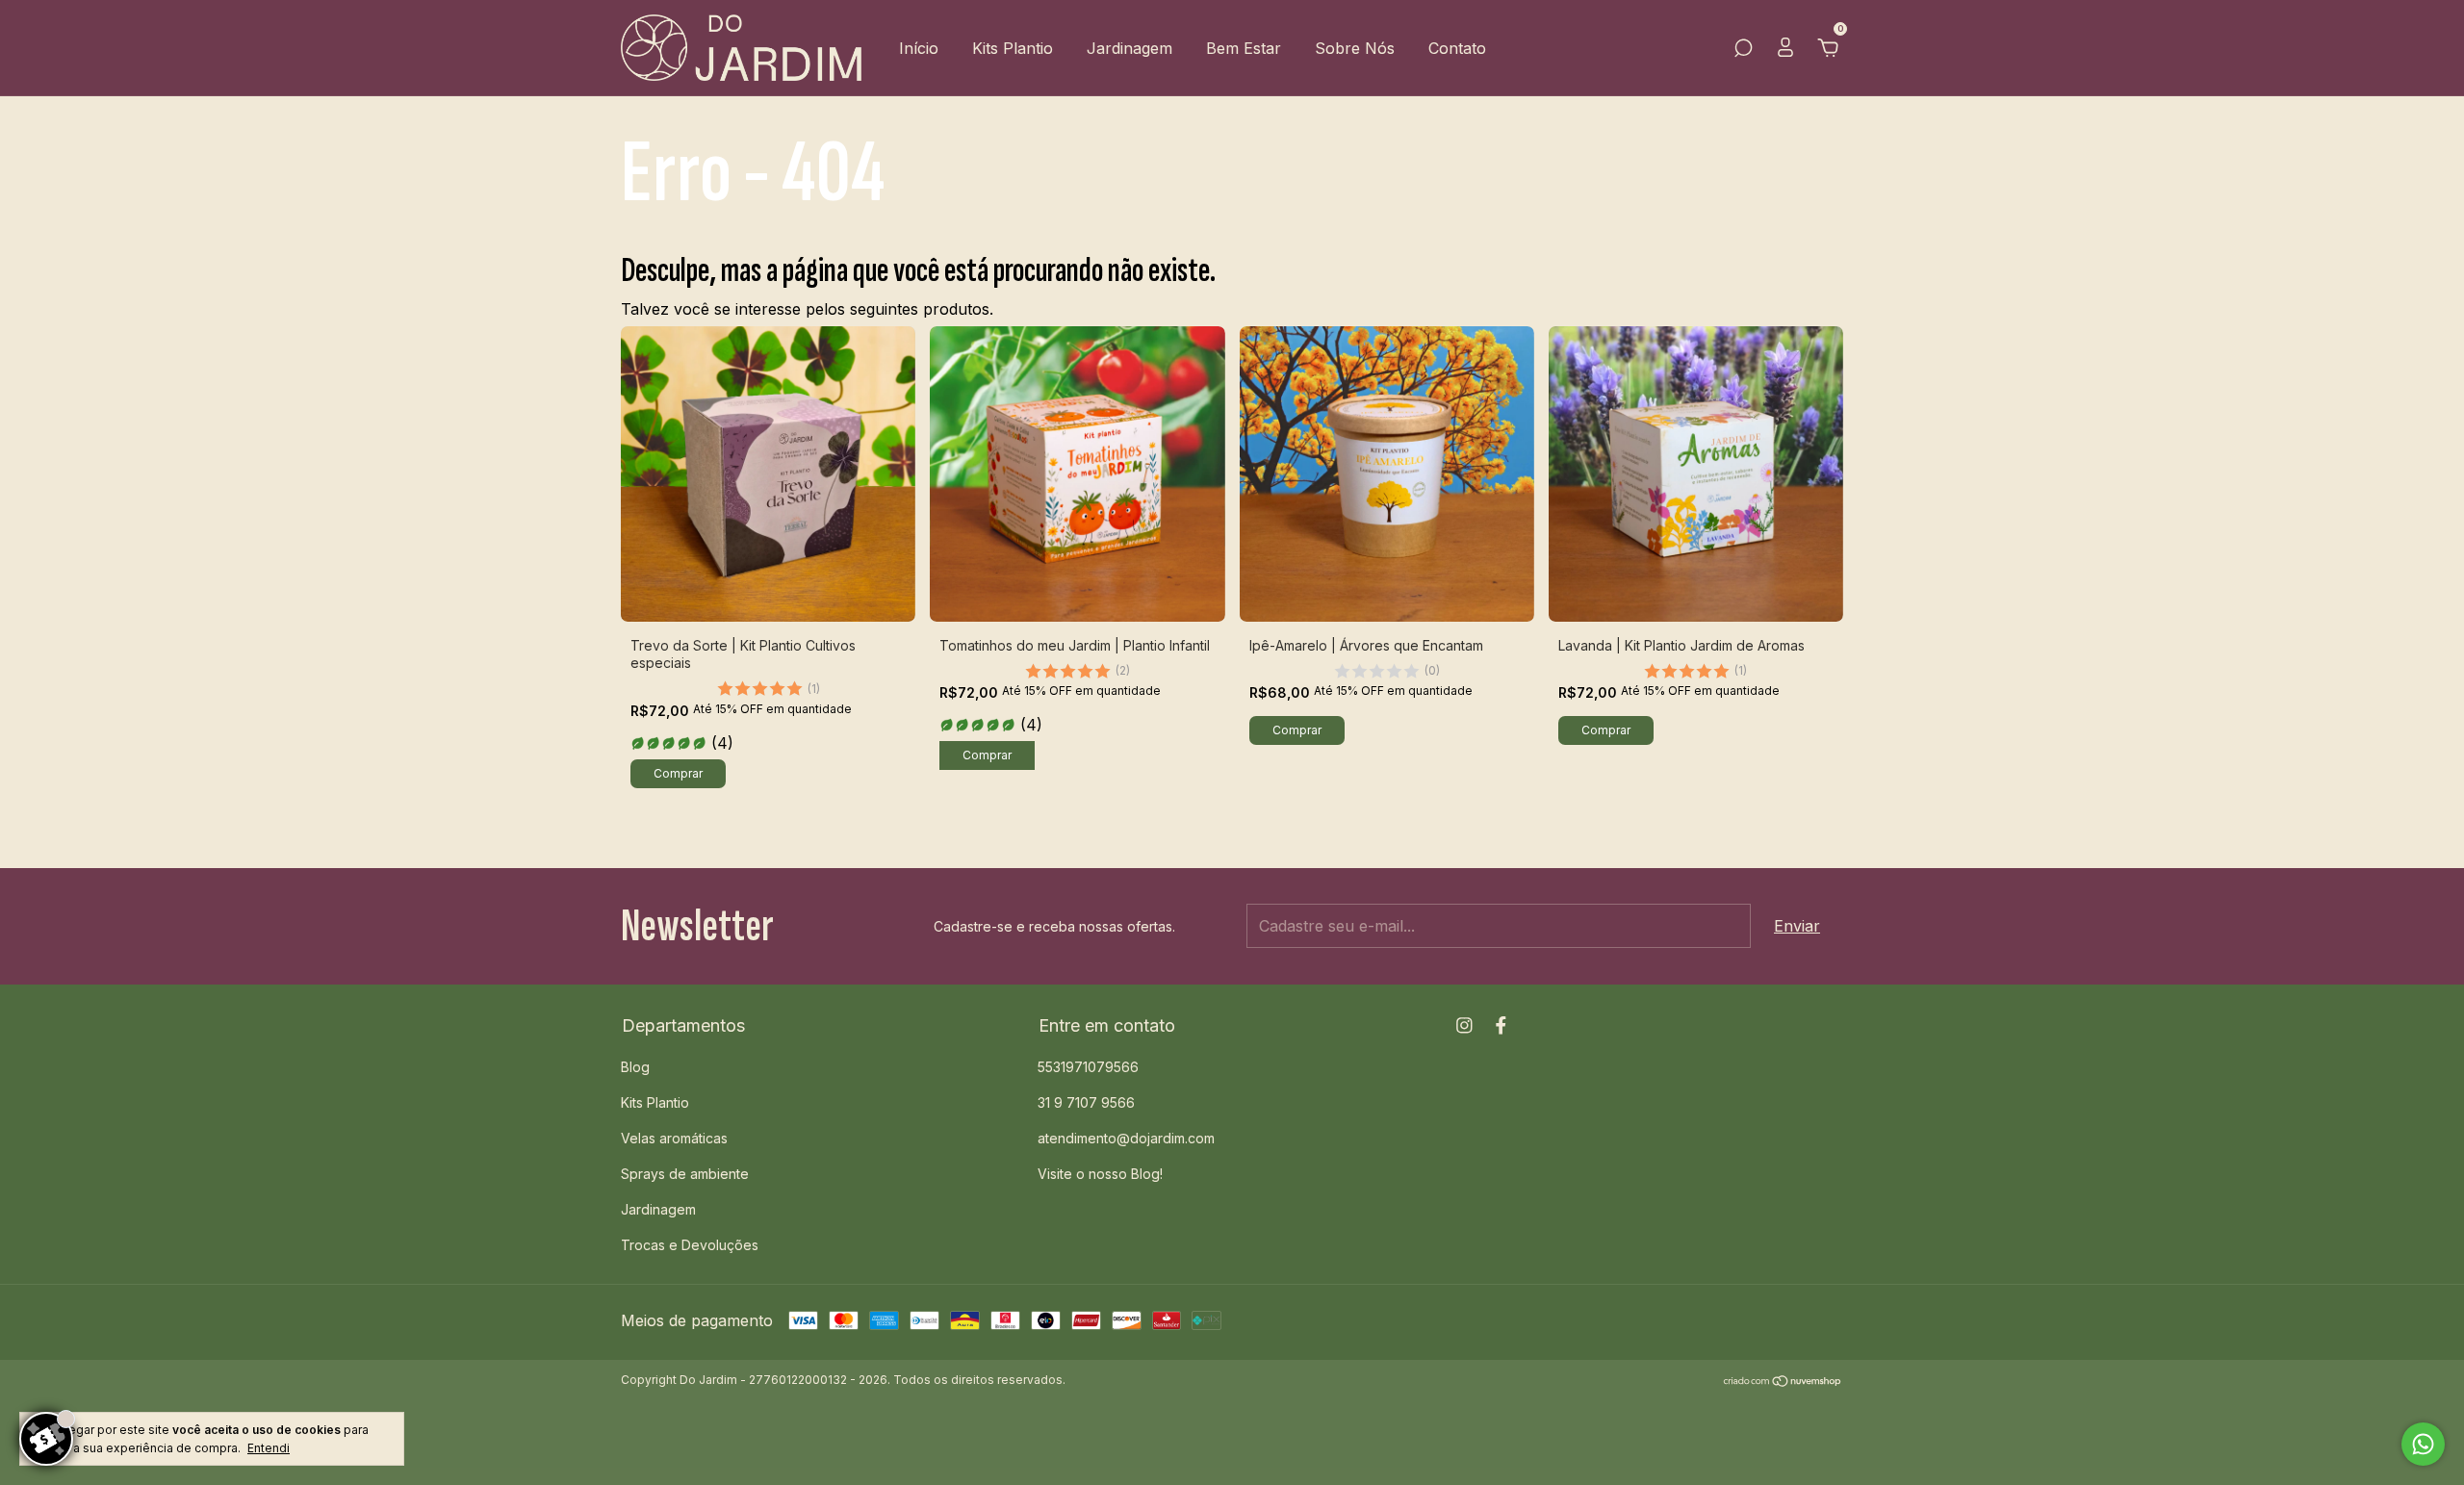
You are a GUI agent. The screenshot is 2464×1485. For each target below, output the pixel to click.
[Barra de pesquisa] (1743, 49)
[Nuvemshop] (1783, 1382)
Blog (635, 1067)
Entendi (269, 1448)
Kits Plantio (1013, 48)
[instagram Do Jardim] (1464, 1025)
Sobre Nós (1355, 48)
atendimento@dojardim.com (1126, 1138)
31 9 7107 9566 (1086, 1102)
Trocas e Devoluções (690, 1245)
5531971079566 (1088, 1067)
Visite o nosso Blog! (1100, 1174)
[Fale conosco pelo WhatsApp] (2423, 1444)
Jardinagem (1129, 48)
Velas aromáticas (674, 1138)
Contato (1457, 48)
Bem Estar (1244, 48)
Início (919, 48)
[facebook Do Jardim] (1501, 1025)
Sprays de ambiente (685, 1174)
